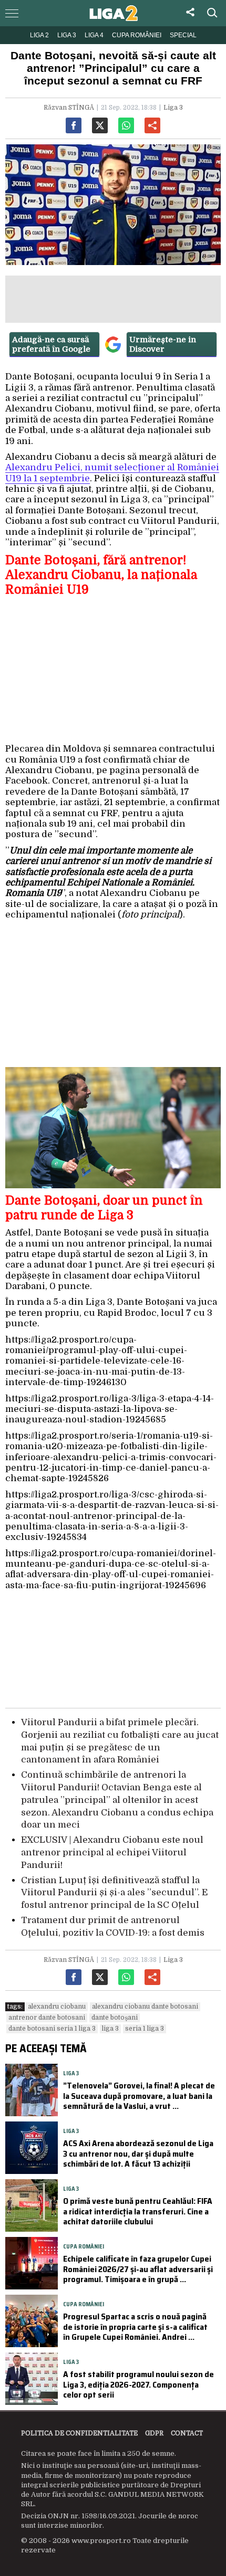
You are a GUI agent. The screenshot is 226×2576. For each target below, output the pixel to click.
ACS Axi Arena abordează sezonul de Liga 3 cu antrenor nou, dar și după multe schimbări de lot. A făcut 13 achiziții (138, 2153)
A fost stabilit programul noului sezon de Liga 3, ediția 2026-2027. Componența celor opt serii (138, 2384)
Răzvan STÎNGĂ (69, 108)
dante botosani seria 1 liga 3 (52, 2029)
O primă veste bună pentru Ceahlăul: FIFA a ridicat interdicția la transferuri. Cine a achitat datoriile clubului (138, 2211)
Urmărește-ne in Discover (163, 344)
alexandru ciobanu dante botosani (145, 2007)
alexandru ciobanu (57, 2007)
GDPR (154, 2433)
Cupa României (137, 35)
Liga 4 (94, 35)
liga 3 (110, 2029)
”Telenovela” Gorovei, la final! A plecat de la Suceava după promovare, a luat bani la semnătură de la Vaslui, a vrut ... (139, 2095)
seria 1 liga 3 (145, 2029)
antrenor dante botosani (47, 2018)
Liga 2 (39, 35)
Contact (187, 2433)
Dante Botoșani (115, 2018)
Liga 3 (67, 35)
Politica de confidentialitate (79, 2433)
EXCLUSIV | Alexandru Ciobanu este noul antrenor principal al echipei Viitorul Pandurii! (112, 1852)
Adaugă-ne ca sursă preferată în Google (51, 344)
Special (183, 35)
